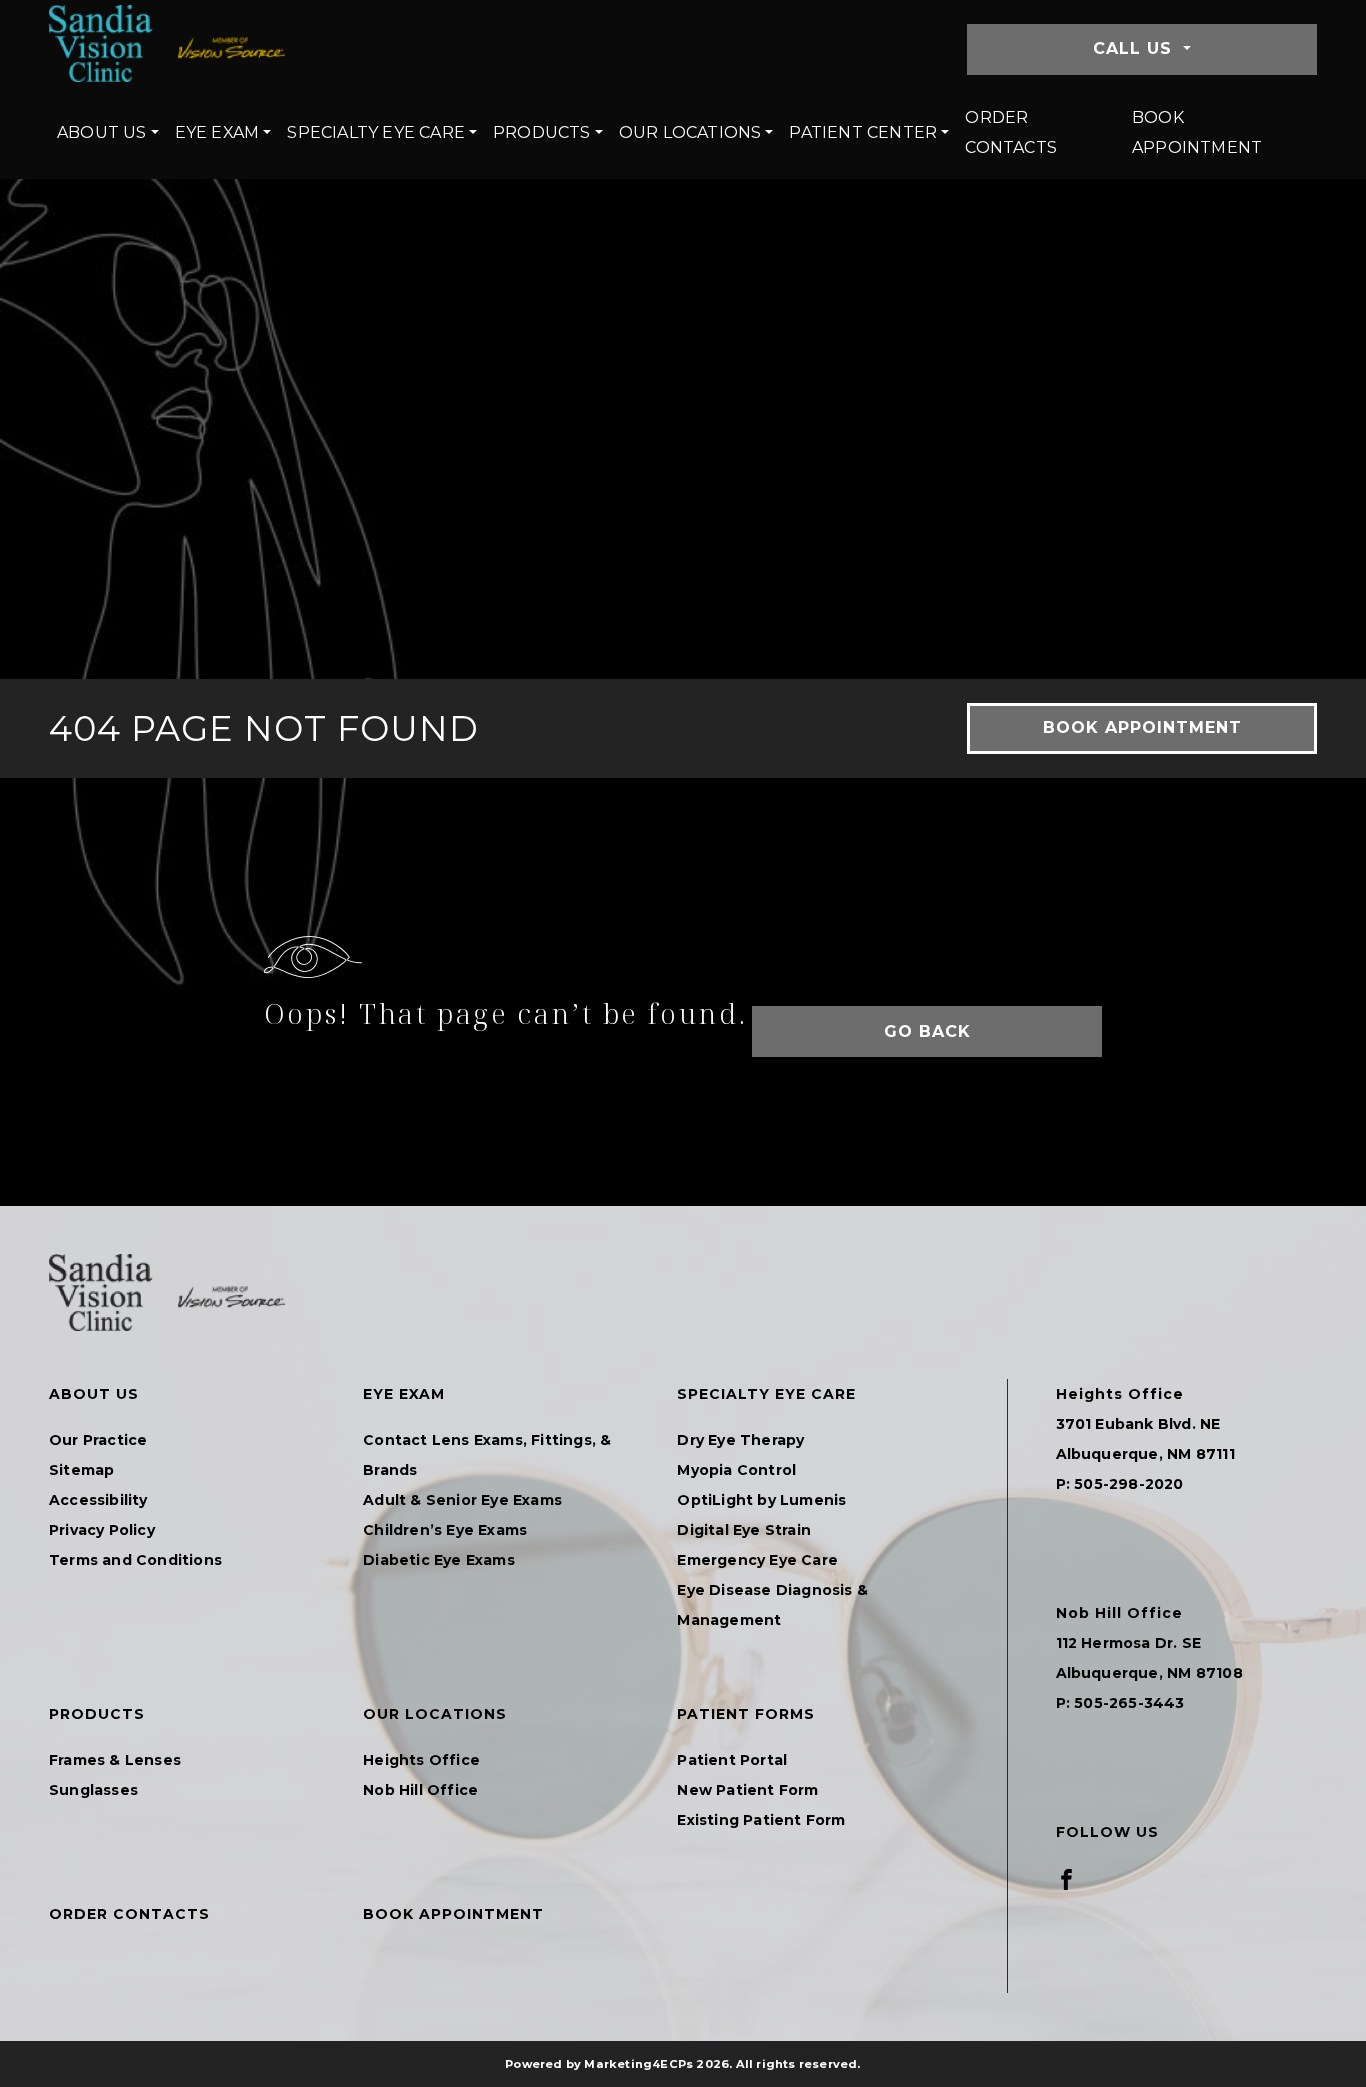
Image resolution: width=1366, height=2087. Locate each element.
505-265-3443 (1129, 1703)
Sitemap (81, 1470)
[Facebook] (1066, 1878)
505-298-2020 (1128, 1484)
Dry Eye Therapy (740, 1440)
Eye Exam (217, 132)
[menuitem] (108, 133)
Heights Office (421, 1760)
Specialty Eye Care (376, 132)
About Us (102, 132)
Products (542, 132)
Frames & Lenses (115, 1760)
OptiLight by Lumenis (761, 1500)
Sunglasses (93, 1790)
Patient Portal (732, 1760)
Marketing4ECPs (638, 2064)
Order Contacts (1011, 132)
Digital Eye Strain (744, 1530)
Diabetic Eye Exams (439, 1560)
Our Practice (98, 1440)
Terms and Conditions (135, 1560)
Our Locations (690, 132)
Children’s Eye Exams (445, 1530)
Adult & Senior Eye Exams (462, 1500)
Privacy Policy (102, 1530)
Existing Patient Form (761, 1820)
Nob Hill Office (420, 1790)
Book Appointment (1197, 132)
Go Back (927, 1031)
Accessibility (98, 1500)
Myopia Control (736, 1470)
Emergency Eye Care (757, 1560)
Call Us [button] (1135, 48)
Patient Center (863, 132)
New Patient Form (747, 1790)
